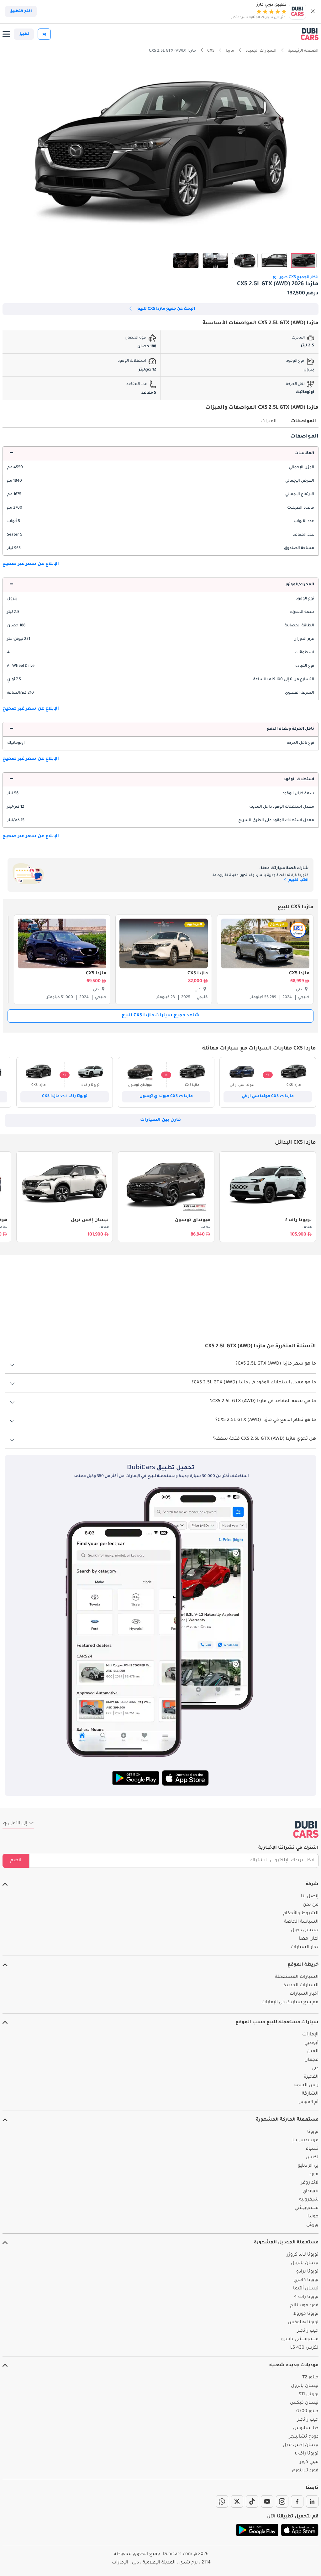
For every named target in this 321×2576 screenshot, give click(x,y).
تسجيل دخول (305, 1931)
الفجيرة (311, 2077)
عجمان (311, 2060)
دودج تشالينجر (304, 2437)
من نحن (311, 1905)
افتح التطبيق (21, 11)
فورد (314, 2174)
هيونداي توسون (193, 1221)
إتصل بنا (310, 1897)
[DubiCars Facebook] (297, 2501)
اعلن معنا (309, 1939)
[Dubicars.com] (306, 1829)
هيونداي (310, 2191)
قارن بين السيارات (160, 1120)
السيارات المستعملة (297, 1977)
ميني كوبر (309, 2462)
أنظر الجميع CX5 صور (299, 277)
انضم (16, 1861)
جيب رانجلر (308, 2331)
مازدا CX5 (299, 974)
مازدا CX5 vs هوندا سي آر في (268, 1096)
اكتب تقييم (298, 880)
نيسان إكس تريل (90, 1221)
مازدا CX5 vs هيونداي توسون (166, 1096)
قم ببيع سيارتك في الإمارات (290, 2003)
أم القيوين (308, 2102)
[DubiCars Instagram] (282, 2501)
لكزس (312, 2158)
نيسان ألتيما (306, 2289)
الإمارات (310, 2035)
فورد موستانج (304, 2306)
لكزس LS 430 (304, 2348)
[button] (313, 11)
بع (44, 34)
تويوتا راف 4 (306, 2297)
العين (313, 2052)
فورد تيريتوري (305, 2471)
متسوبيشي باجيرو (300, 2340)
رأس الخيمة (306, 2086)
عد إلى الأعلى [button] (21, 1824)
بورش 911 (309, 2395)
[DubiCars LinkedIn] (312, 2501)
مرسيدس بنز (305, 2141)
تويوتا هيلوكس (303, 2323)
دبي (315, 2069)
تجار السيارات (305, 1947)
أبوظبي (311, 2043)
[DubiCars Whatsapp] (222, 2501)
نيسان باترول (305, 2263)
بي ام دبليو (308, 2166)
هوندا (313, 2217)
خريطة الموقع (303, 1965)
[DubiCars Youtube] (267, 2501)
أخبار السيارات (304, 1994)
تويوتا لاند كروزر (303, 2255)
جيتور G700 (307, 2412)
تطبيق (24, 34)
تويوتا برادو (307, 2272)
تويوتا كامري (306, 2280)
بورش (312, 2225)
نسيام (312, 2149)
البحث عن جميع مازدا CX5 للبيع (166, 309)
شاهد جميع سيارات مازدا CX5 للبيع (161, 1016)
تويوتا (313, 2132)
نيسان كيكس (304, 2403)
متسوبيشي (307, 2208)
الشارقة (310, 2094)
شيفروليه (309, 2200)
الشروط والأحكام (301, 1914)
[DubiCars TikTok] (252, 2501)
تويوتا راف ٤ (299, 1221)
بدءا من (307, 1227)
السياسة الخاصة (301, 1922)
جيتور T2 (310, 2378)
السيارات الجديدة (301, 1986)
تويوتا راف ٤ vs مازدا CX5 (65, 1096)
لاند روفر (310, 2183)
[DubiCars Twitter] (237, 2501)
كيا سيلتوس (306, 2428)
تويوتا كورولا (306, 2314)
